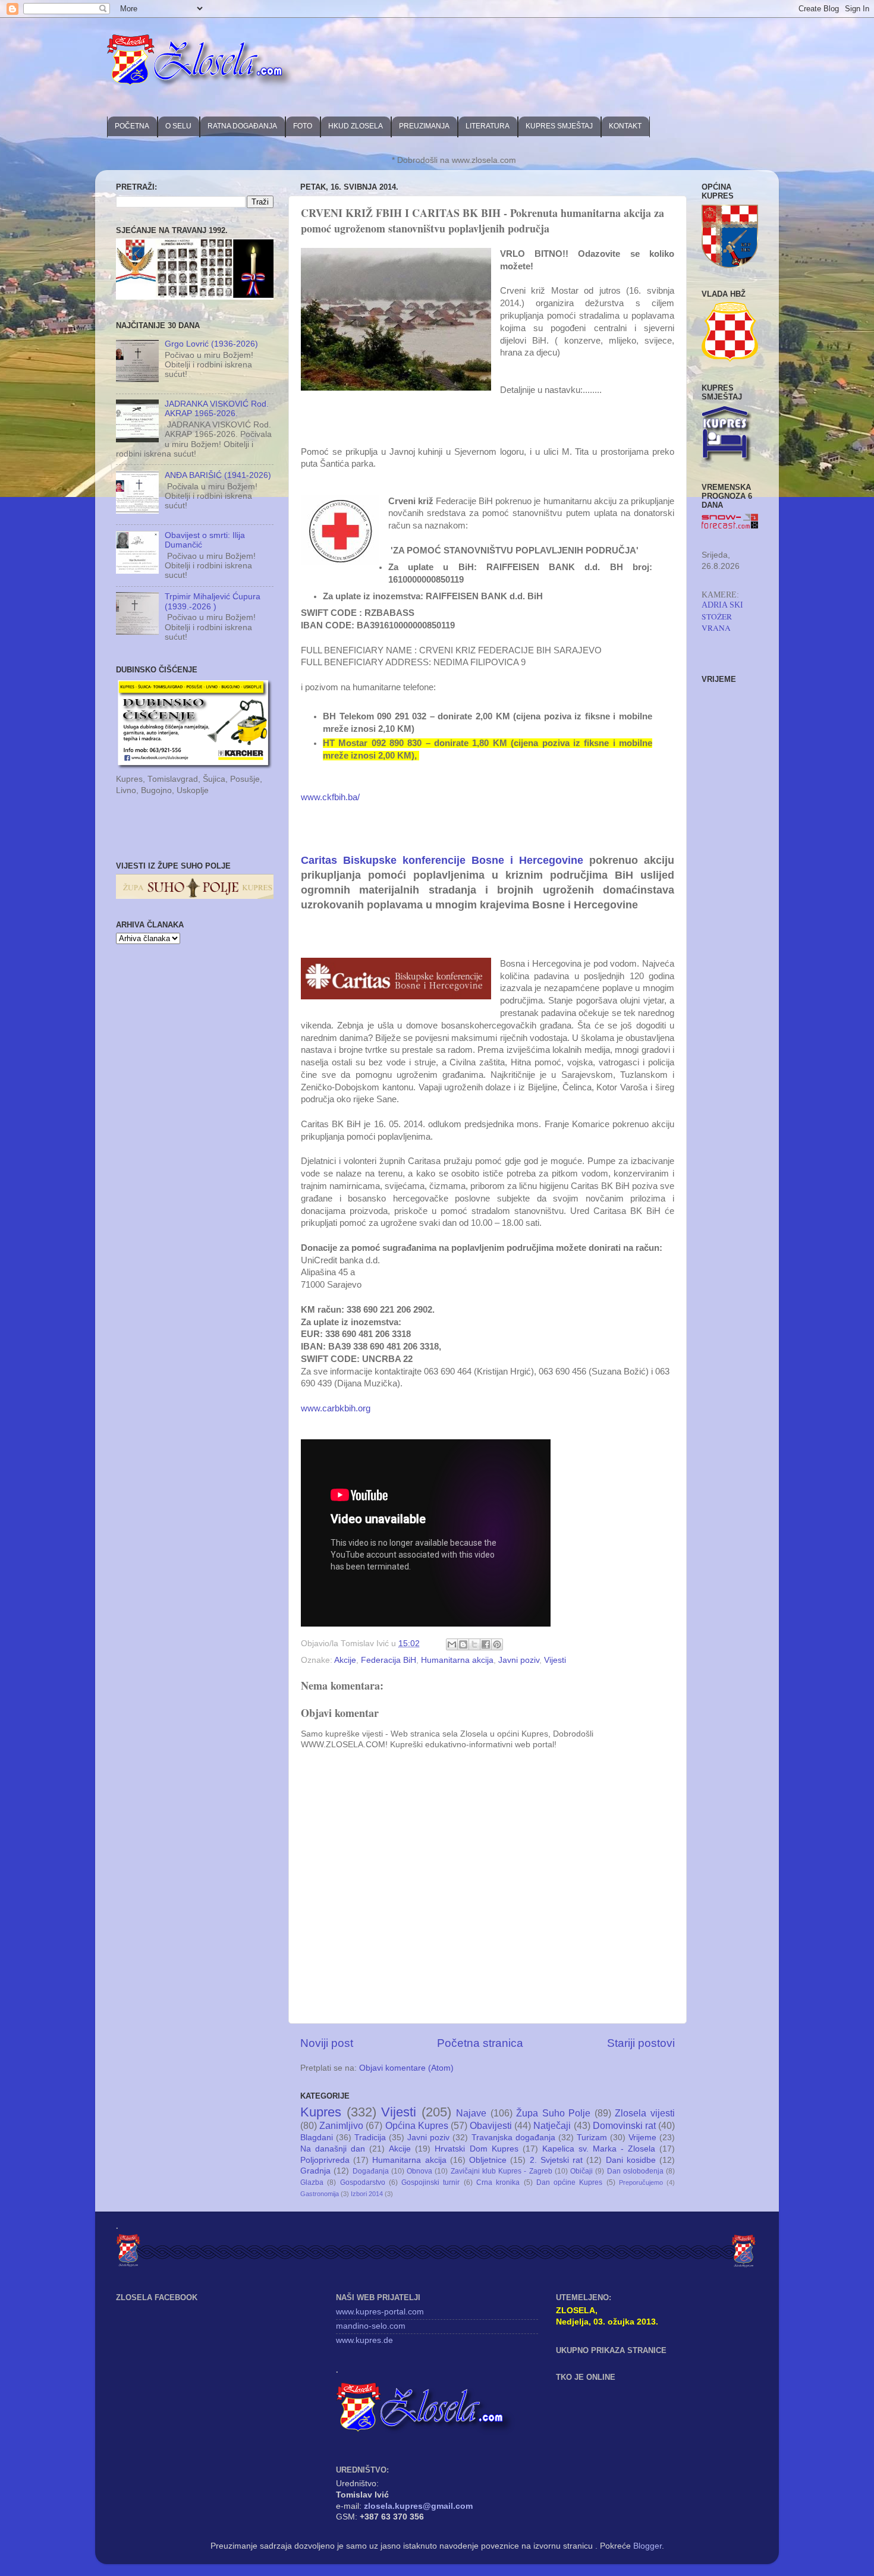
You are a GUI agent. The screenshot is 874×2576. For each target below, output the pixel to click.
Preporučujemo (641, 2182)
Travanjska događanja (513, 2138)
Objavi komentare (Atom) (406, 2068)
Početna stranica (480, 2043)
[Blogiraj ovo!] (463, 1644)
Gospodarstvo (363, 2182)
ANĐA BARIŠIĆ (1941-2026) (218, 475)
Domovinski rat (624, 2125)
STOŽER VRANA (717, 622)
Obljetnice (488, 2160)
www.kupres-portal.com (380, 2312)
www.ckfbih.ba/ (330, 797)
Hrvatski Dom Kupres (476, 2149)
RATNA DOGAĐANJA (242, 126)
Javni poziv (519, 1660)
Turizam (592, 2138)
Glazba (312, 2182)
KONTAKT (625, 126)
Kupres (321, 2112)
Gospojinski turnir (430, 2182)
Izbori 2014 (367, 2194)
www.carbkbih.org (336, 1408)
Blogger (647, 2546)
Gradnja (315, 2171)
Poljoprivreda (325, 2160)
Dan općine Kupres (570, 2182)
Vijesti (555, 1660)
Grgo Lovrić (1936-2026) (211, 344)
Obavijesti (491, 2125)
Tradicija (370, 2138)
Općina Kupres (417, 2125)
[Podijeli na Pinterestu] (497, 1644)
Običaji (581, 2171)
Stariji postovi (641, 2043)
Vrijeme (642, 2138)
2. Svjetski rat (556, 2160)
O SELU (178, 126)
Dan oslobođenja (635, 2171)
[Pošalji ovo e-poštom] (452, 1644)
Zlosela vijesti (645, 2113)
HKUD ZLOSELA (356, 126)
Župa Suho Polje (553, 2113)
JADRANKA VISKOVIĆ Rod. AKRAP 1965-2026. (217, 409)
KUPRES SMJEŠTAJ (559, 126)
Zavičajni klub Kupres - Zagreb (502, 2171)
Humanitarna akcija (457, 1660)
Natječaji (552, 2125)
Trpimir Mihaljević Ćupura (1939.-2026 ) (213, 601)
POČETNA (132, 126)
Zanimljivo (341, 2125)
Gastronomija (320, 2194)
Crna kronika (498, 2182)
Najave (471, 2113)
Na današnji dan (333, 2149)
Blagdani (317, 2138)
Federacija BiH (389, 1660)
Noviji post (327, 2043)
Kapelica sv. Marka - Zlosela (599, 2149)
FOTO (303, 126)
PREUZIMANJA (424, 126)
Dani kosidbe (631, 2160)
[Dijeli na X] (474, 1644)
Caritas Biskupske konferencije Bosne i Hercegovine (442, 860)
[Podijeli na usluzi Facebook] (486, 1644)
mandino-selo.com (371, 2326)
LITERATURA (488, 126)
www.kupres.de (364, 2340)
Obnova (419, 2171)
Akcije (345, 1660)
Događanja (371, 2171)
